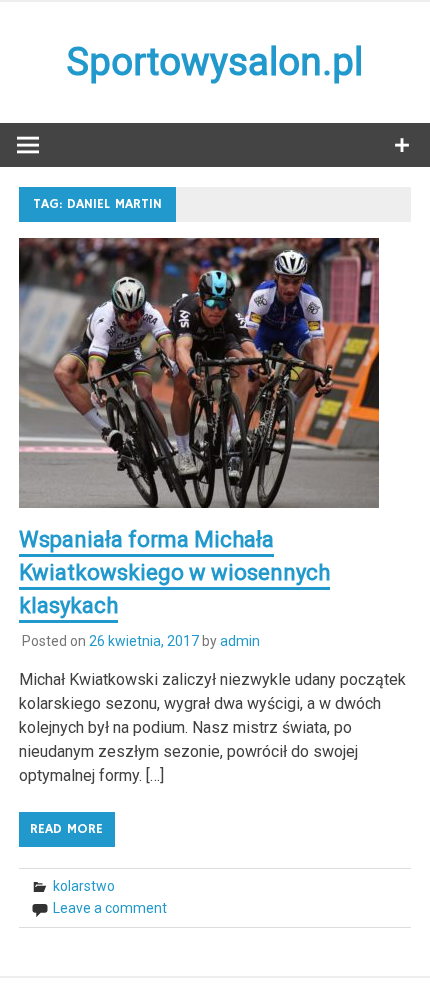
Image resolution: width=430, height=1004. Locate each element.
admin (240, 641)
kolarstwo (84, 886)
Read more (66, 829)
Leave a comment (110, 908)
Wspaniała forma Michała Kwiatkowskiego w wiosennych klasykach (174, 572)
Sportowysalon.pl (215, 62)
